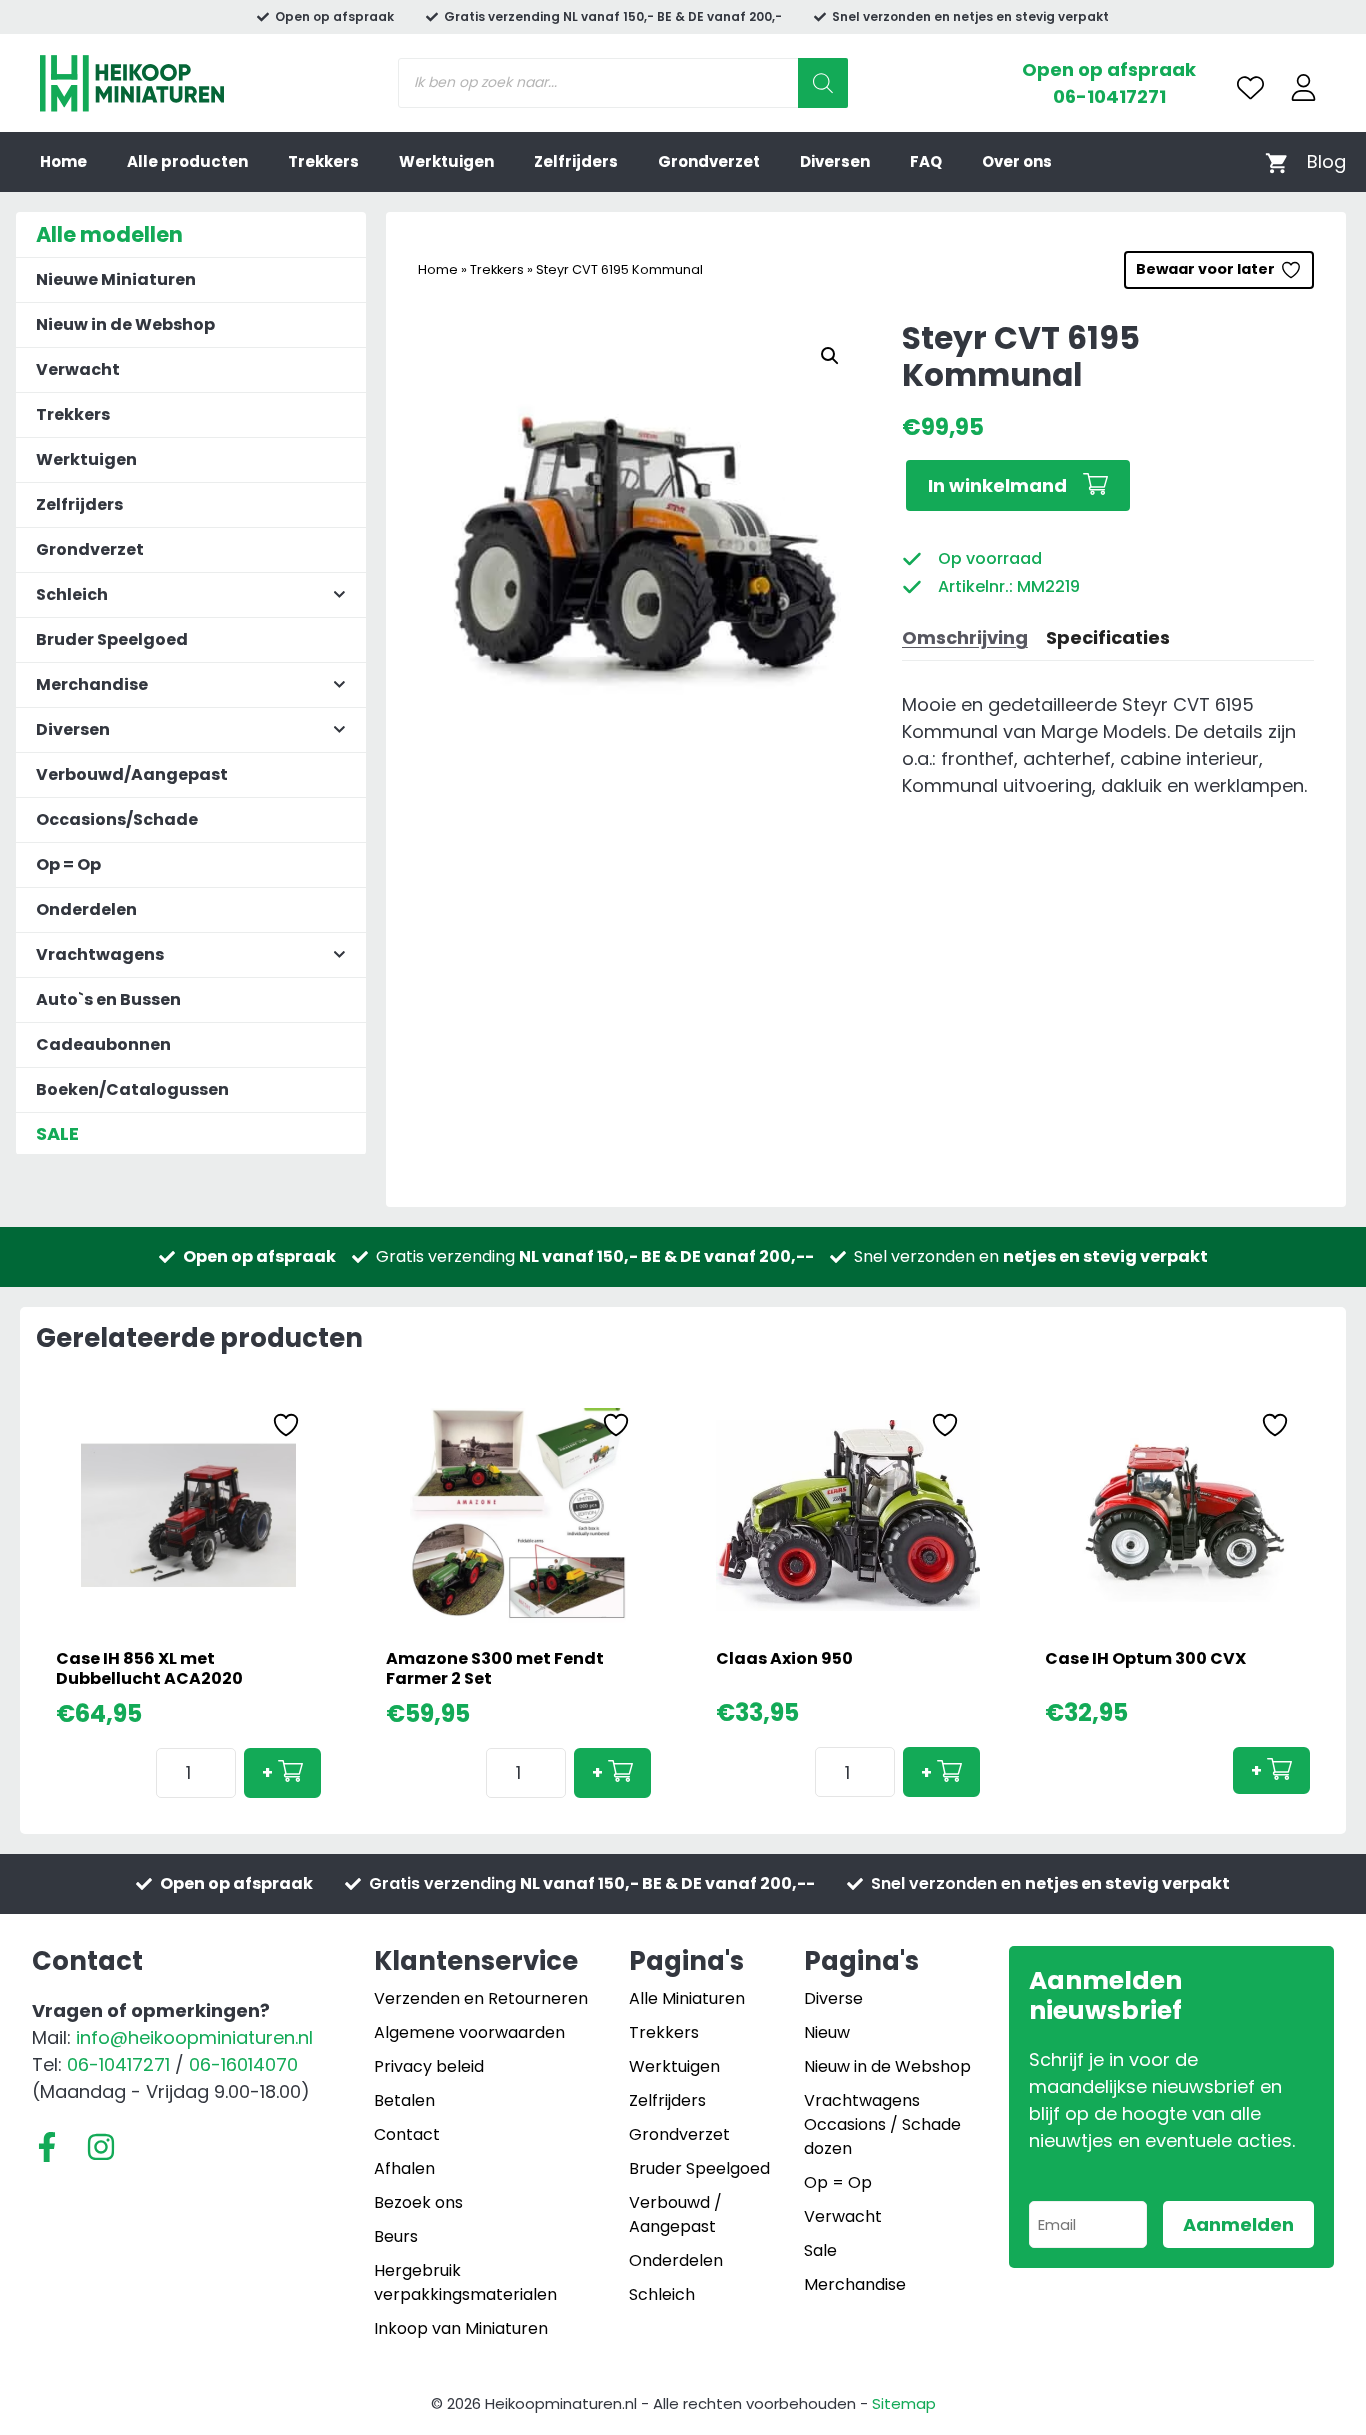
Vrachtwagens (862, 2100)
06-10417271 (1109, 96)
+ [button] (267, 1772)
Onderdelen (86, 909)
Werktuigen (446, 161)
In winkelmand (997, 485)
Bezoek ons (418, 2202)
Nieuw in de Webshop (125, 324)
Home (63, 161)
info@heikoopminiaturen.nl (194, 2037)
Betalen (404, 2100)
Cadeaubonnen (103, 1044)
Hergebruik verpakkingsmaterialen (465, 2282)
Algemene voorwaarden (469, 2032)
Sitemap (904, 2403)
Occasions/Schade (117, 819)
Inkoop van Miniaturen (461, 2328)
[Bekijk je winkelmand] (1276, 161)
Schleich (662, 2294)
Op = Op (68, 864)
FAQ (926, 161)
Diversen (835, 161)
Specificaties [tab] (1108, 637)
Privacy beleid (429, 2066)
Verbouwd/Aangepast (132, 774)
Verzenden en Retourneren (481, 1998)
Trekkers (323, 161)
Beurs (396, 2236)
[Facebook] (47, 2147)
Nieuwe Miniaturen (116, 279)
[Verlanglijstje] (1250, 87)
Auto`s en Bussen (108, 999)
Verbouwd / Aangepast (675, 2214)
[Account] (1303, 87)
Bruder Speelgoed (112, 639)
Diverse (833, 1998)
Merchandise (855, 2284)
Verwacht (78, 369)
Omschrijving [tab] (965, 637)
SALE (57, 1133)
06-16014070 (243, 2064)
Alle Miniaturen (687, 1998)
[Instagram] (101, 2147)
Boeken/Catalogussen (132, 1089)
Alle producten (187, 161)
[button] (830, 356)
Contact (407, 2134)
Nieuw (827, 2032)
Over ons (1017, 161)
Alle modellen (109, 234)
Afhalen (404, 2168)
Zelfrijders (576, 161)
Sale (820, 2250)
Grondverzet (709, 161)
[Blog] (1326, 161)
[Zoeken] (823, 83)
